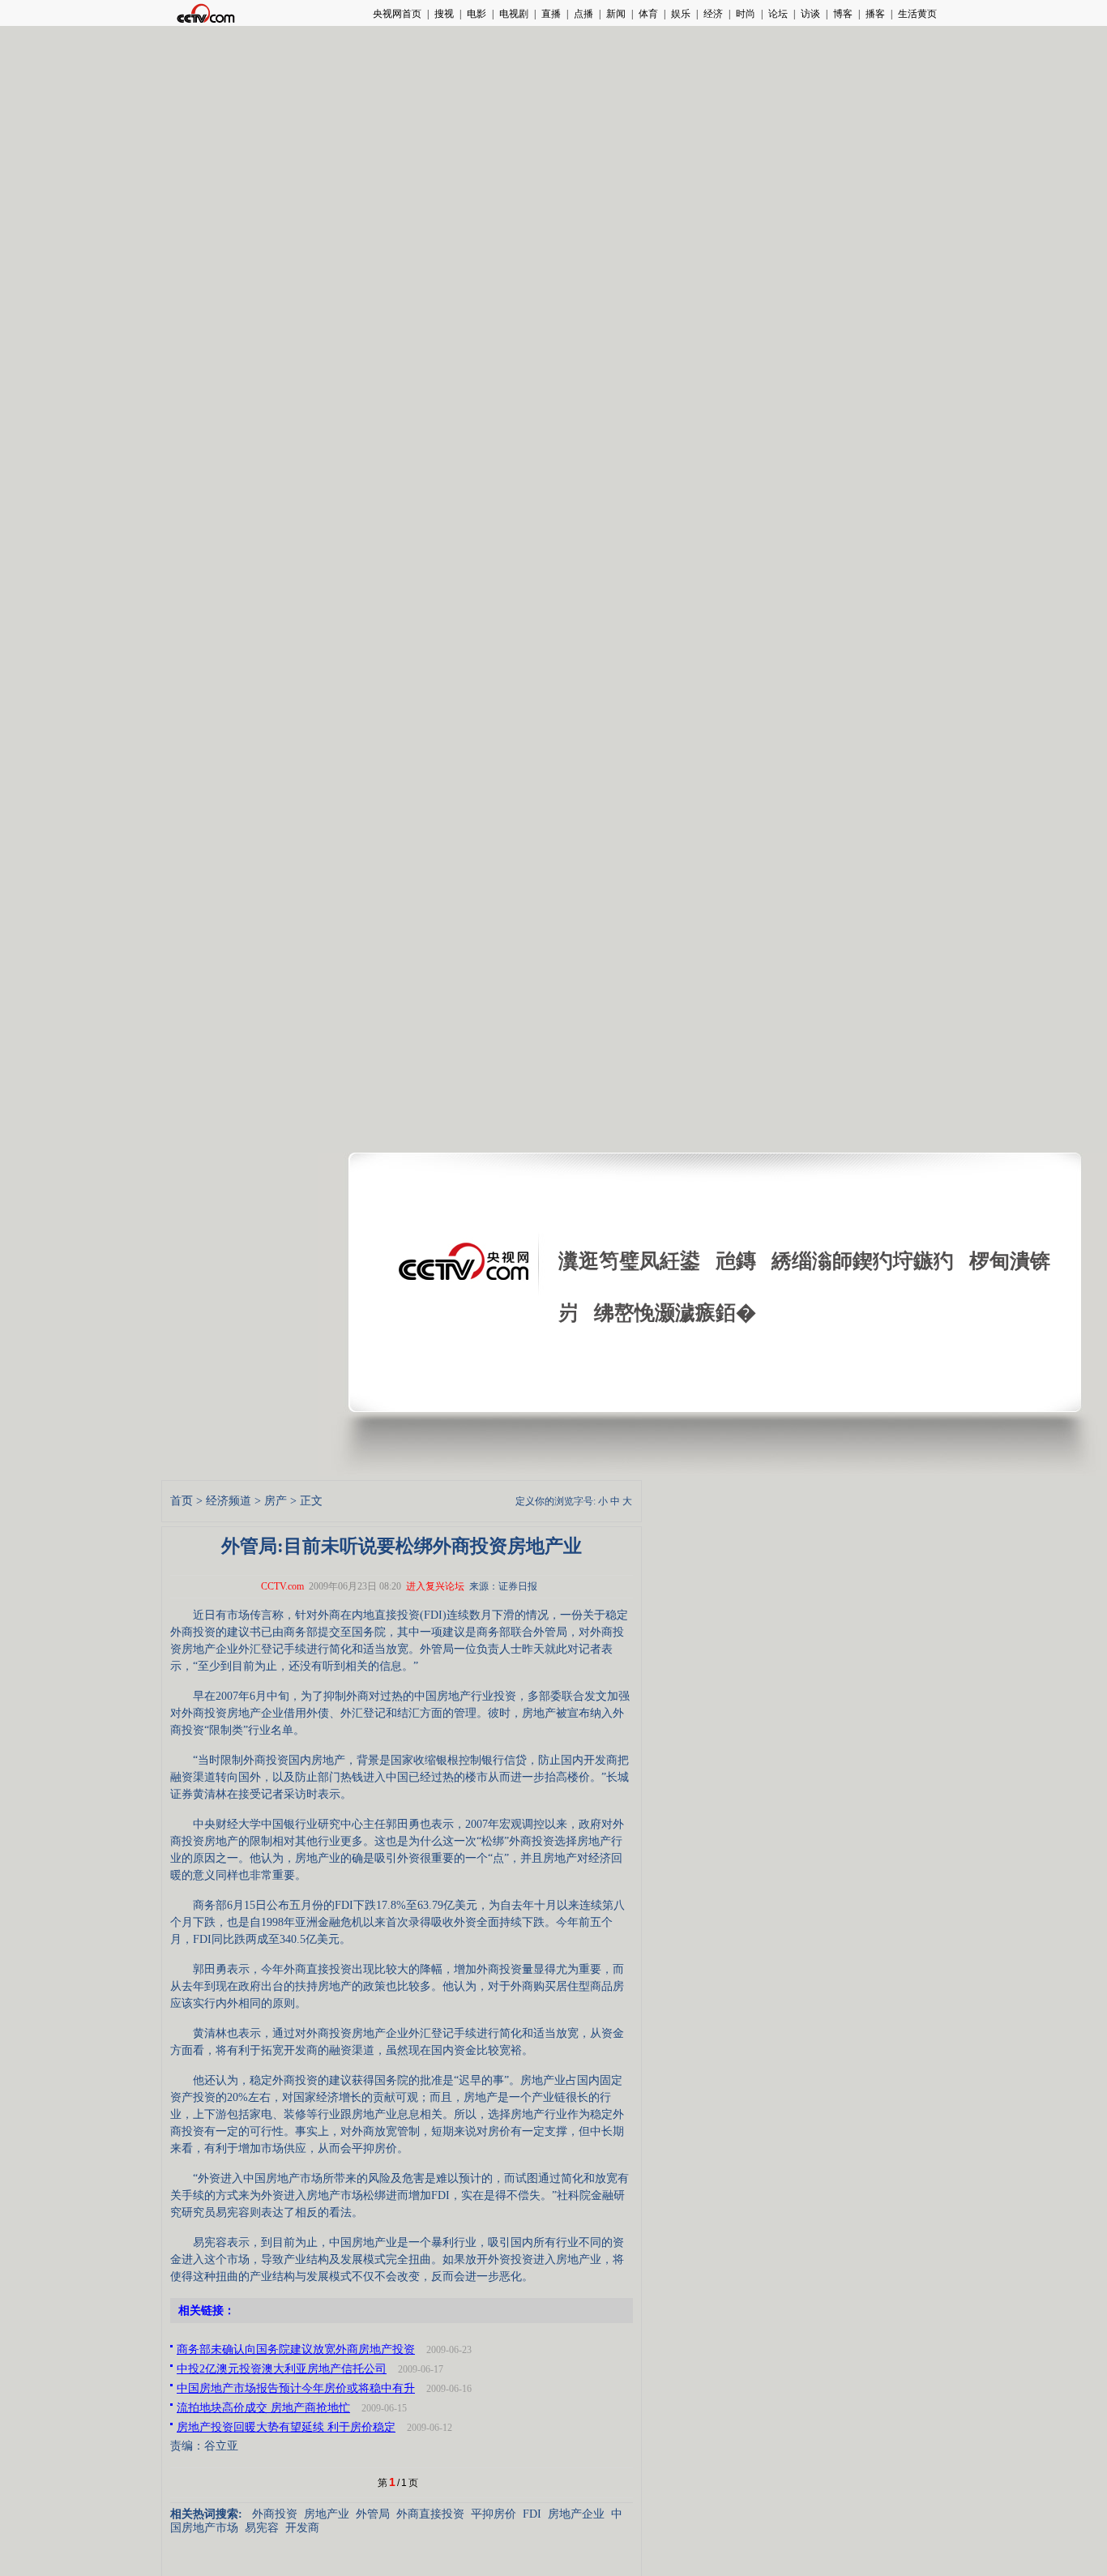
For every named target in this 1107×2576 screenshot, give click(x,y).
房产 (276, 1501)
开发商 (302, 2528)
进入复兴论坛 (435, 1586)
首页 (182, 1501)
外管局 (373, 2514)
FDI (532, 2514)
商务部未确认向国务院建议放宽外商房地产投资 (296, 2349)
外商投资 (275, 2514)
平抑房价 (494, 2514)
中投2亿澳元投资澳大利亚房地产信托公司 (282, 2369)
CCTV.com (282, 1586)
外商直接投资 (430, 2514)
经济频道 (229, 1501)
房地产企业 (576, 2514)
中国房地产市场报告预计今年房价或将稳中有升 (296, 2388)
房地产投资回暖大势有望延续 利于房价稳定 (286, 2427)
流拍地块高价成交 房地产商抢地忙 (263, 2408)
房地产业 (327, 2514)
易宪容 (262, 2528)
